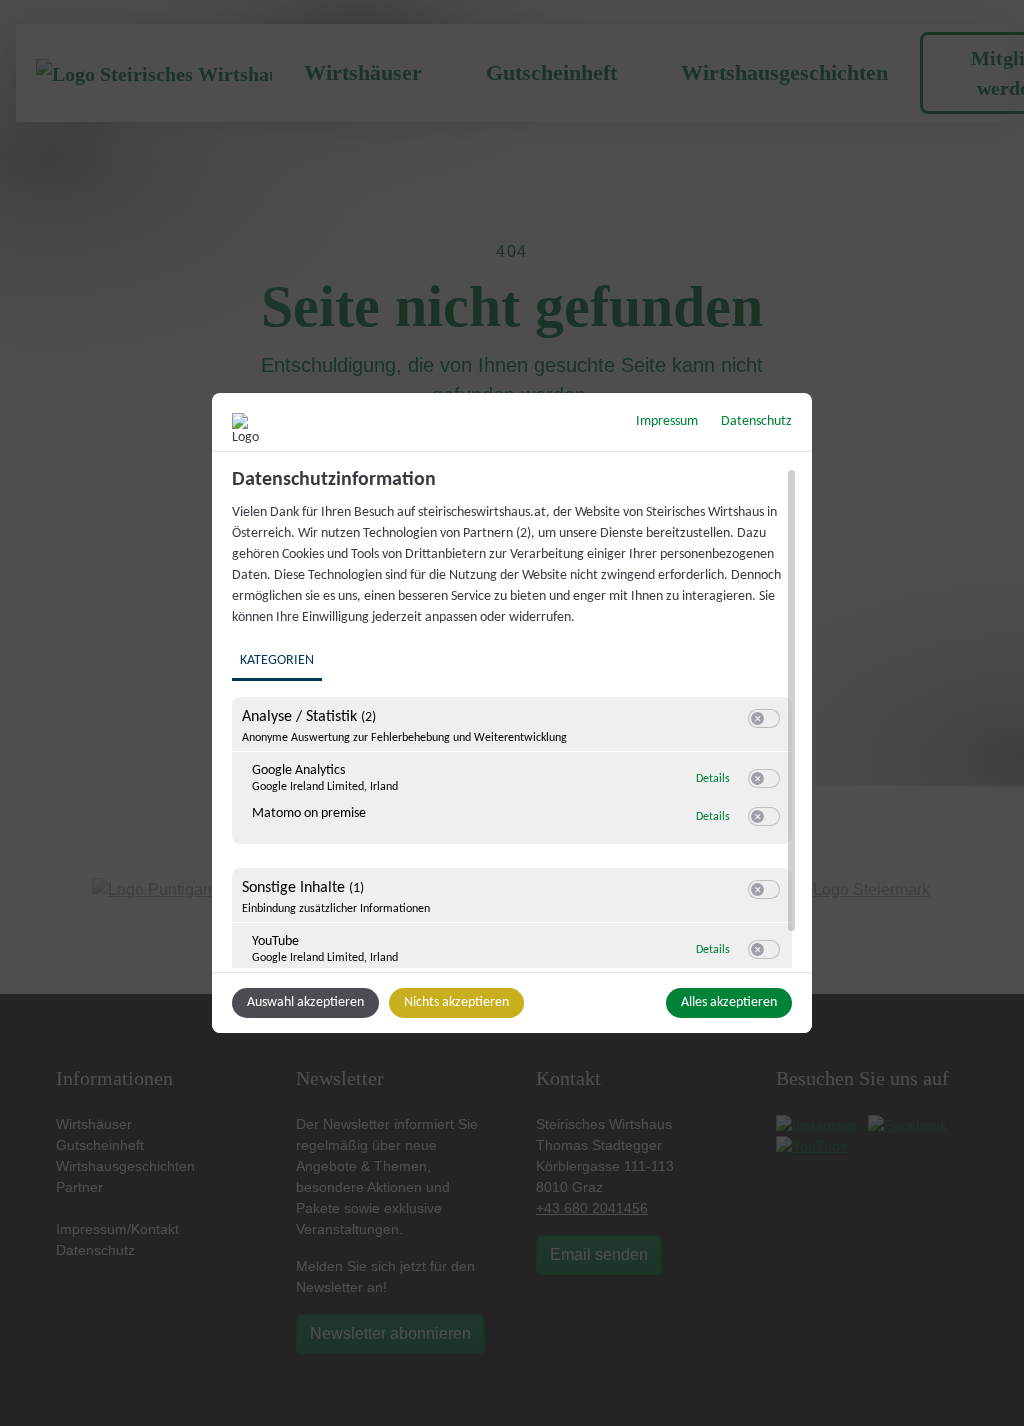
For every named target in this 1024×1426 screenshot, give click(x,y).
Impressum (667, 421)
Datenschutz (756, 421)
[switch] (764, 719)
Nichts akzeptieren (456, 1002)
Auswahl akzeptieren (305, 1002)
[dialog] (512, 713)
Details (713, 779)
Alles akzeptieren (729, 1002)
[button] (757, 718)
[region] (514, 718)
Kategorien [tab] (277, 660)
